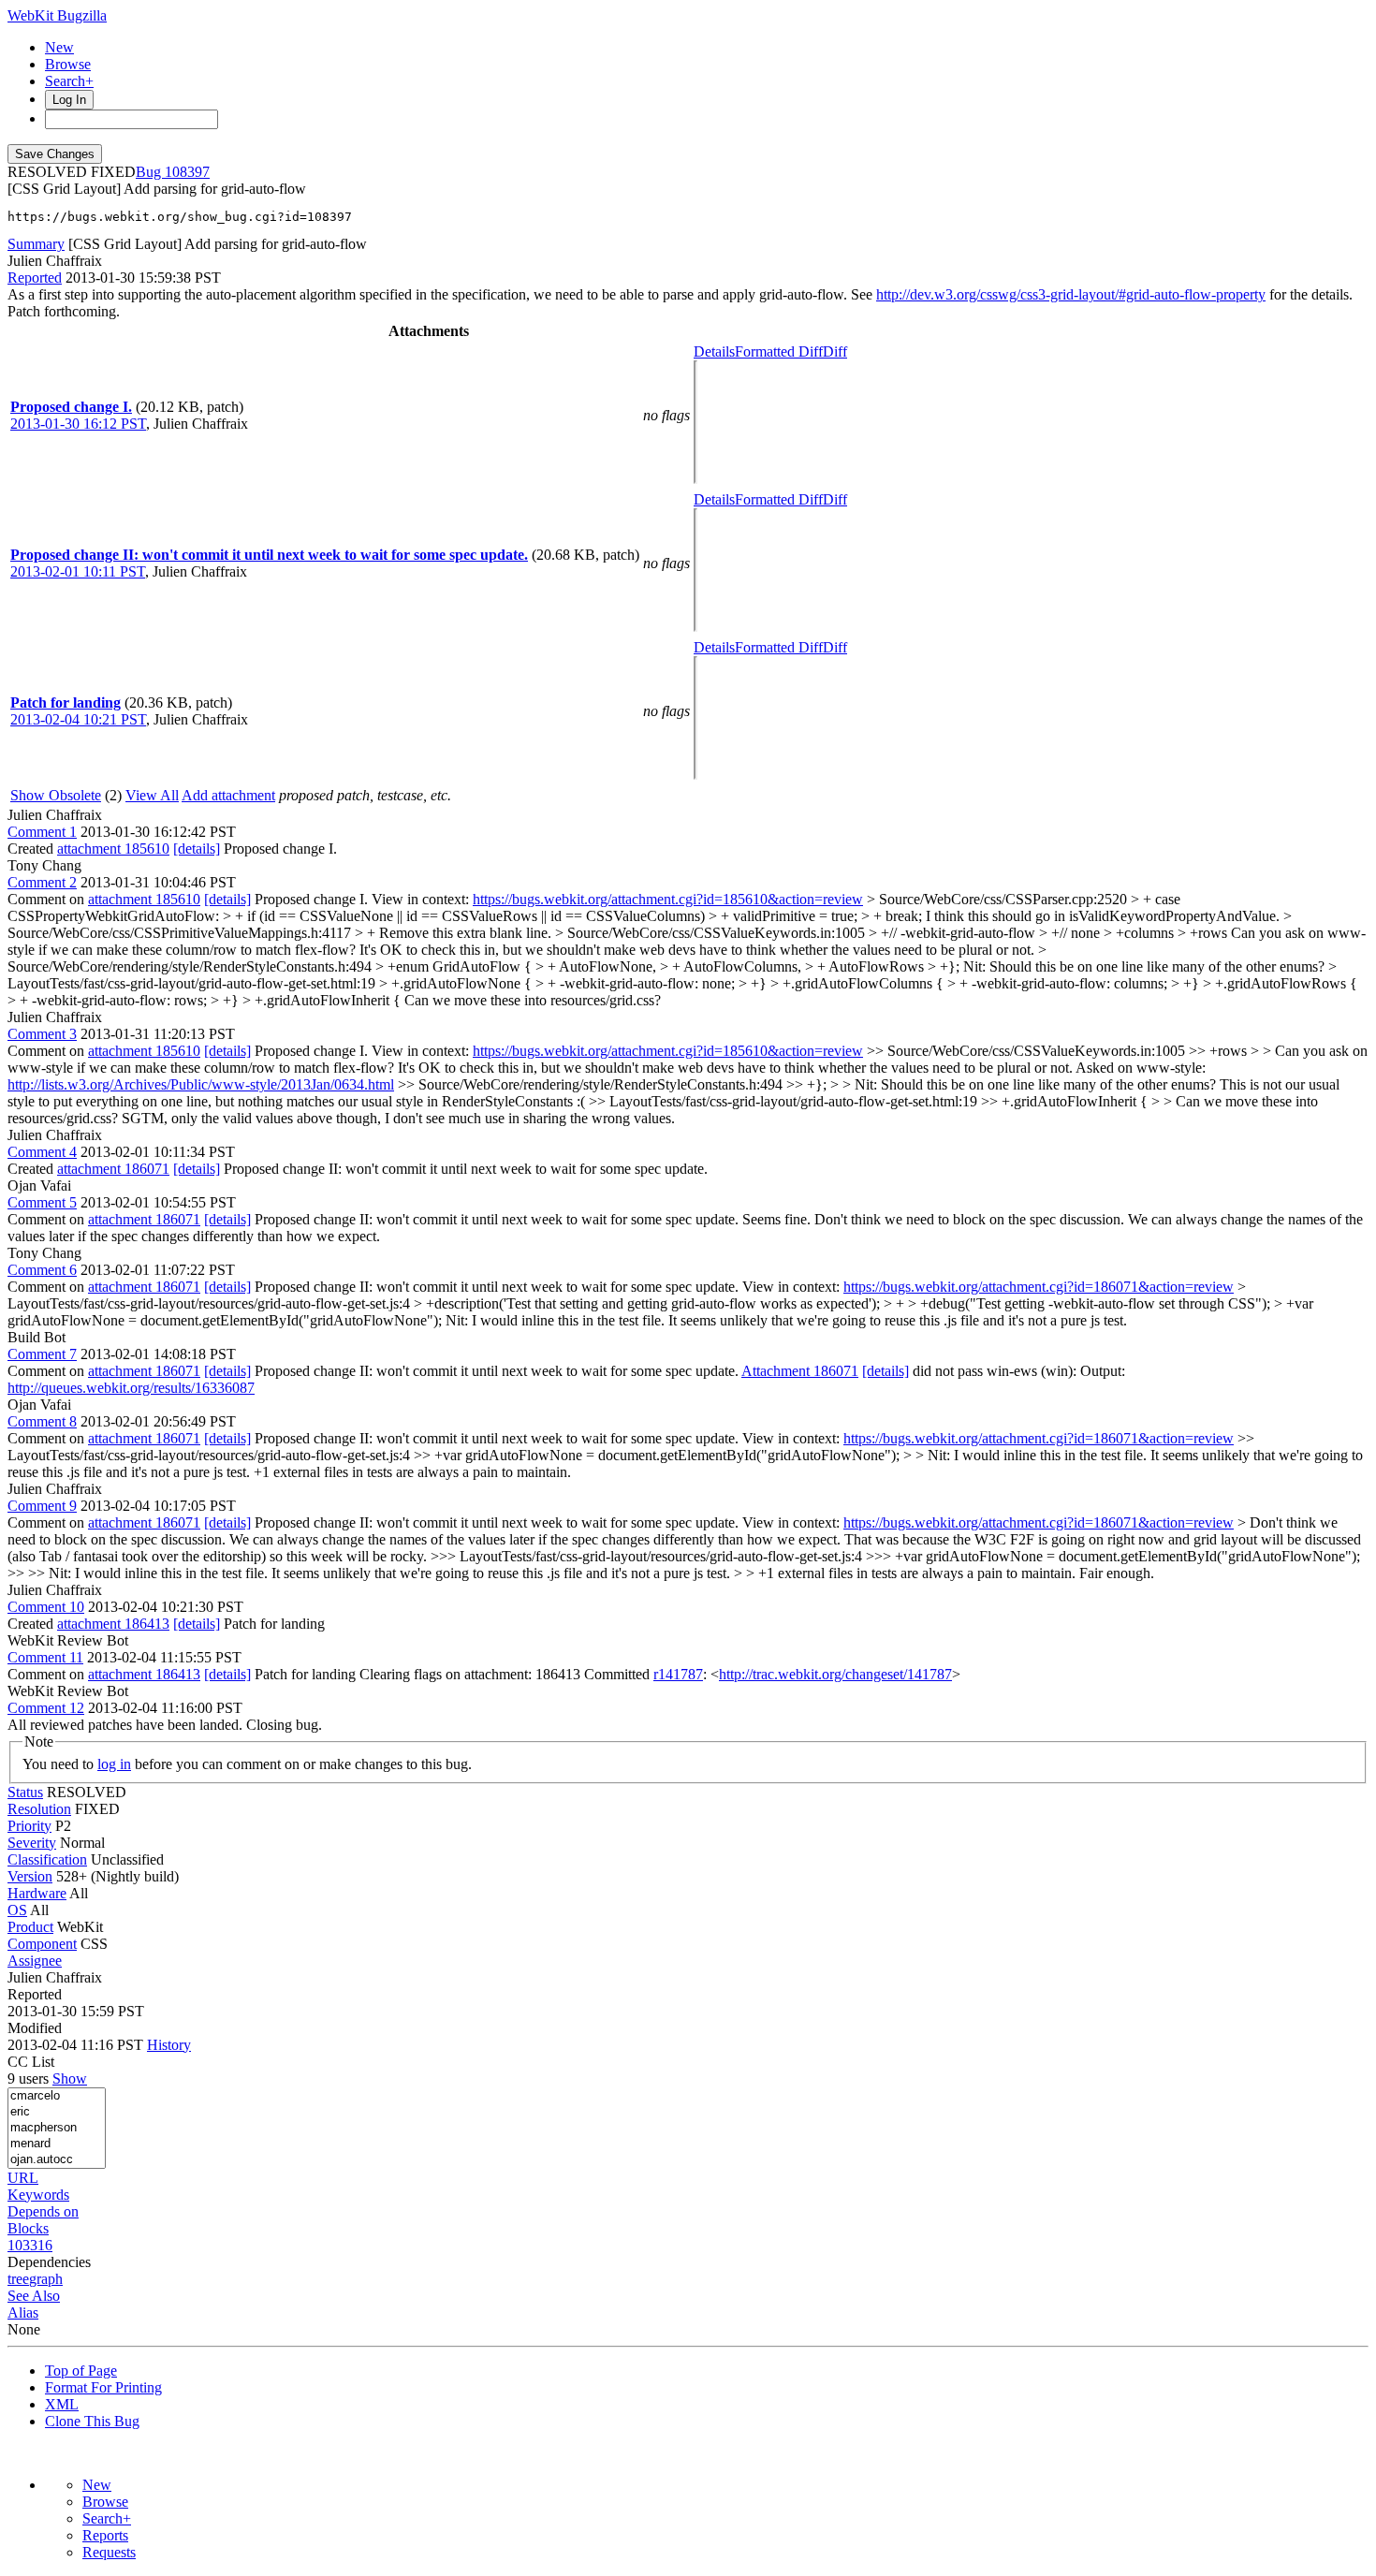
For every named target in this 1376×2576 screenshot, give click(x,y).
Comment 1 (42, 832)
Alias (23, 2313)
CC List (31, 2062)
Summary (36, 244)
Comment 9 (42, 1506)
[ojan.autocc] (57, 2160)
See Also (34, 2296)
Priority (29, 1826)
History (169, 2045)
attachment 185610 (113, 849)
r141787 (678, 1674)
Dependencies (49, 2262)
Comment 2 (42, 882)
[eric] (57, 2112)
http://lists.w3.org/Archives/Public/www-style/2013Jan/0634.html (201, 1084)
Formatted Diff (779, 351)
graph (46, 2279)
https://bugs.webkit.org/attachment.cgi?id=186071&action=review (1039, 1287)
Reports (105, 2535)
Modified (35, 2028)
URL (23, 2178)
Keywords (38, 2195)
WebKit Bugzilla (57, 15)
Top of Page (81, 2371)
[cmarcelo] (57, 2096)
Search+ (69, 81)
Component (42, 1944)
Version (30, 1876)
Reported (35, 278)
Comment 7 (42, 1354)
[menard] (57, 2144)
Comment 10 (46, 1607)
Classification (47, 1859)
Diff (835, 351)
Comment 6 (42, 1270)
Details (714, 351)
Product (30, 1927)
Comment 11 (45, 1657)
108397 (187, 172)
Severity (32, 1843)
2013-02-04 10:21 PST (78, 719)
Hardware (37, 1893)
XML (62, 2404)
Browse (68, 64)
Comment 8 (42, 1421)
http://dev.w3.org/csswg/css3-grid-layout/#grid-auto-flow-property (1071, 294)
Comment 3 (42, 1034)
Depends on (43, 2211)
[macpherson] (57, 2128)
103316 (30, 2245)
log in (114, 1764)
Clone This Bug (92, 2421)
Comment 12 (46, 1708)
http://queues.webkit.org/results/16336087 (131, 1388)
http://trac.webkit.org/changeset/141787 (835, 1674)
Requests (109, 2552)
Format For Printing (103, 2387)
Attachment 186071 (800, 1371)
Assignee (35, 1961)
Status (25, 1792)
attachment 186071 (113, 1169)
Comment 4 (42, 1152)
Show (70, 2078)
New (59, 47)
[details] (197, 849)
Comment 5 (42, 1202)
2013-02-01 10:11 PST (78, 571)
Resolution (39, 1809)
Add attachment (228, 795)
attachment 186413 (113, 1624)
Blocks (28, 2228)
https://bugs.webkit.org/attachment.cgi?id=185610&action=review (668, 899)
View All (152, 795)
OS (17, 1910)
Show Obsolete (56, 795)
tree (18, 2279)
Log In (69, 100)
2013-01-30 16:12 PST (78, 424)
